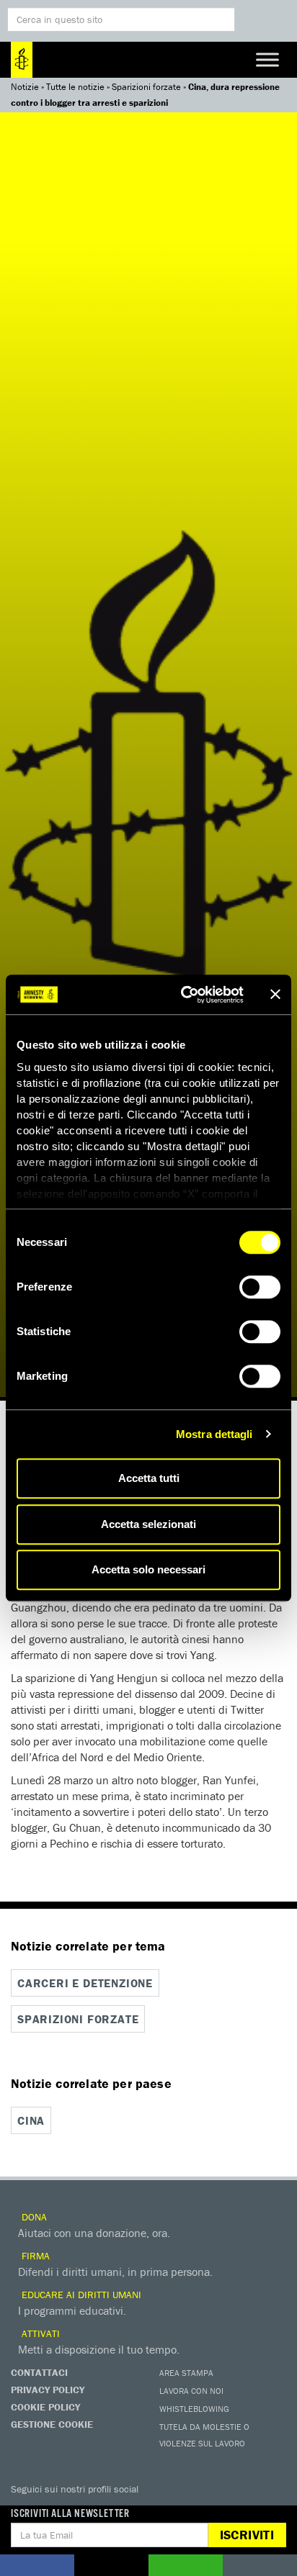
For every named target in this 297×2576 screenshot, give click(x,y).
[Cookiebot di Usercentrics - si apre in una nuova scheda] (184, 995)
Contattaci (39, 2372)
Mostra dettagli (214, 1434)
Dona (33, 2217)
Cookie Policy (45, 2407)
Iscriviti (247, 2535)
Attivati (39, 2333)
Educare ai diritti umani (80, 2295)
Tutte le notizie (75, 87)
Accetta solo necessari (148, 1569)
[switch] (260, 1287)
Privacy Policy (48, 2390)
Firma (34, 2256)
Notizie (25, 87)
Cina (31, 2120)
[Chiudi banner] (275, 995)
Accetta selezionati (148, 1524)
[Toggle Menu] (267, 59)
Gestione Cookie (52, 2424)
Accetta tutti (149, 1478)
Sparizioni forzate (146, 87)
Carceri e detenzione (85, 1983)
